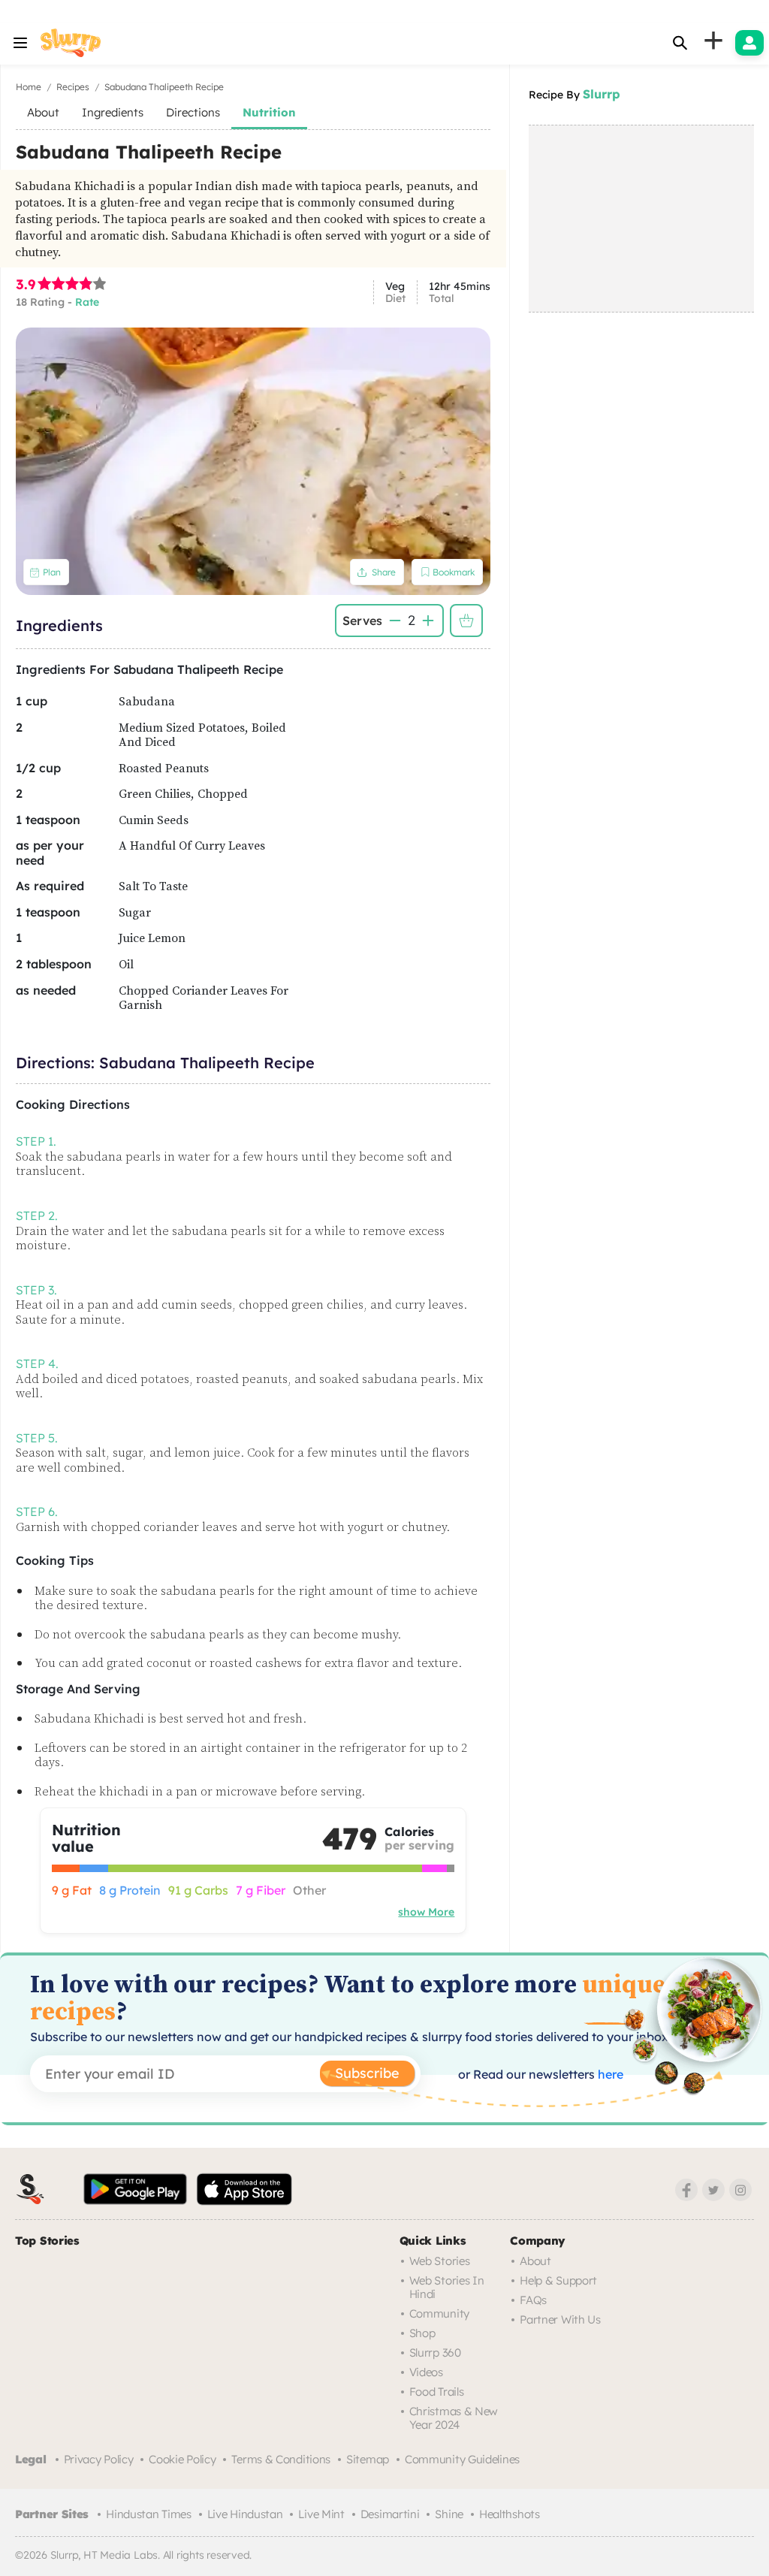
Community (439, 2313)
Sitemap (368, 2459)
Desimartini (390, 2514)
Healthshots (510, 2514)
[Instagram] (740, 2190)
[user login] (749, 43)
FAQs (533, 2300)
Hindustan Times (149, 2514)
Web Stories (440, 2261)
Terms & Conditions (281, 2459)
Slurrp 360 (435, 2353)
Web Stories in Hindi (447, 2287)
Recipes (73, 87)
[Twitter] (713, 2190)
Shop (422, 2333)
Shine (449, 2514)
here (609, 2074)
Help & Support (558, 2280)
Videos (426, 2372)
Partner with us (560, 2319)
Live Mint (321, 2514)
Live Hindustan (245, 2514)
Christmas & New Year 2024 (454, 2418)
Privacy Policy (99, 2459)
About (535, 2261)
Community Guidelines (462, 2459)
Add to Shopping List (466, 621)
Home (29, 87)
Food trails (437, 2392)
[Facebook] (686, 2190)
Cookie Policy (182, 2459)
